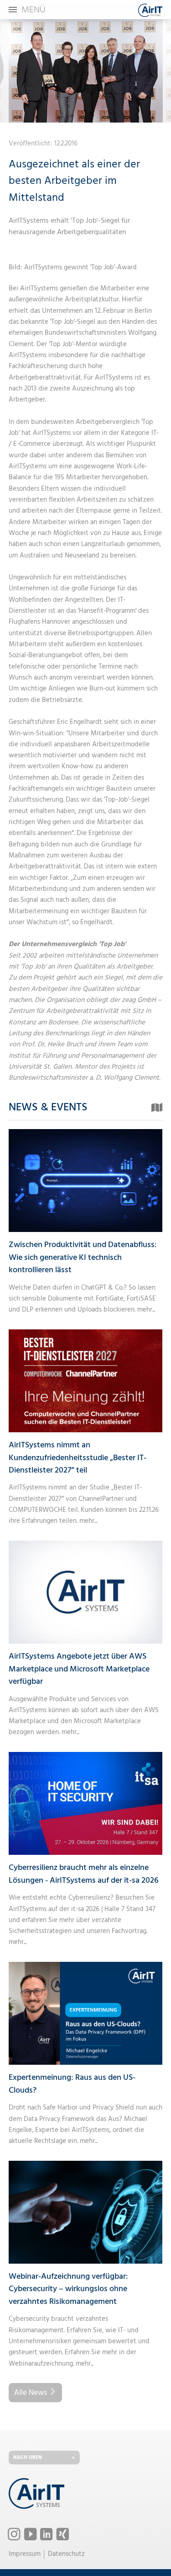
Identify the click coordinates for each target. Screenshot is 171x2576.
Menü (34, 10)
